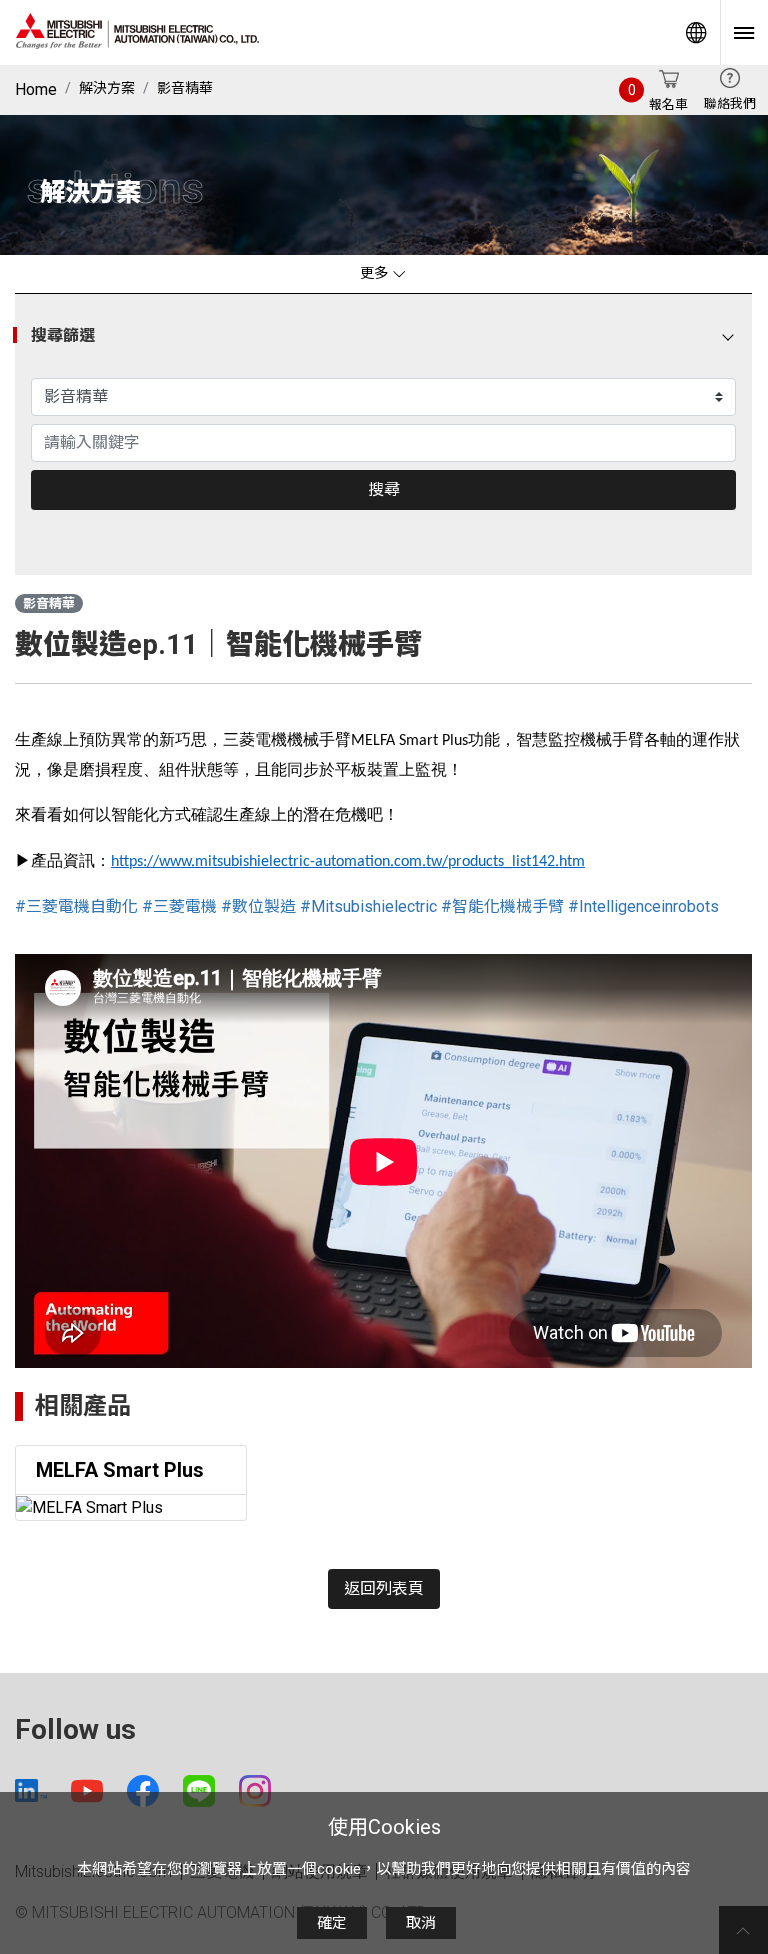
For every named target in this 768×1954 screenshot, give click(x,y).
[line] (199, 1791)
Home (36, 89)
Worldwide (696, 32)
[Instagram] (255, 1791)
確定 (332, 1923)
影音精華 (185, 88)
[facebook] (143, 1791)
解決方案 (107, 88)
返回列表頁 (384, 1588)
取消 (421, 1923)
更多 (376, 273)
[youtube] (87, 1791)
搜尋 (384, 489)
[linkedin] (31, 1790)
